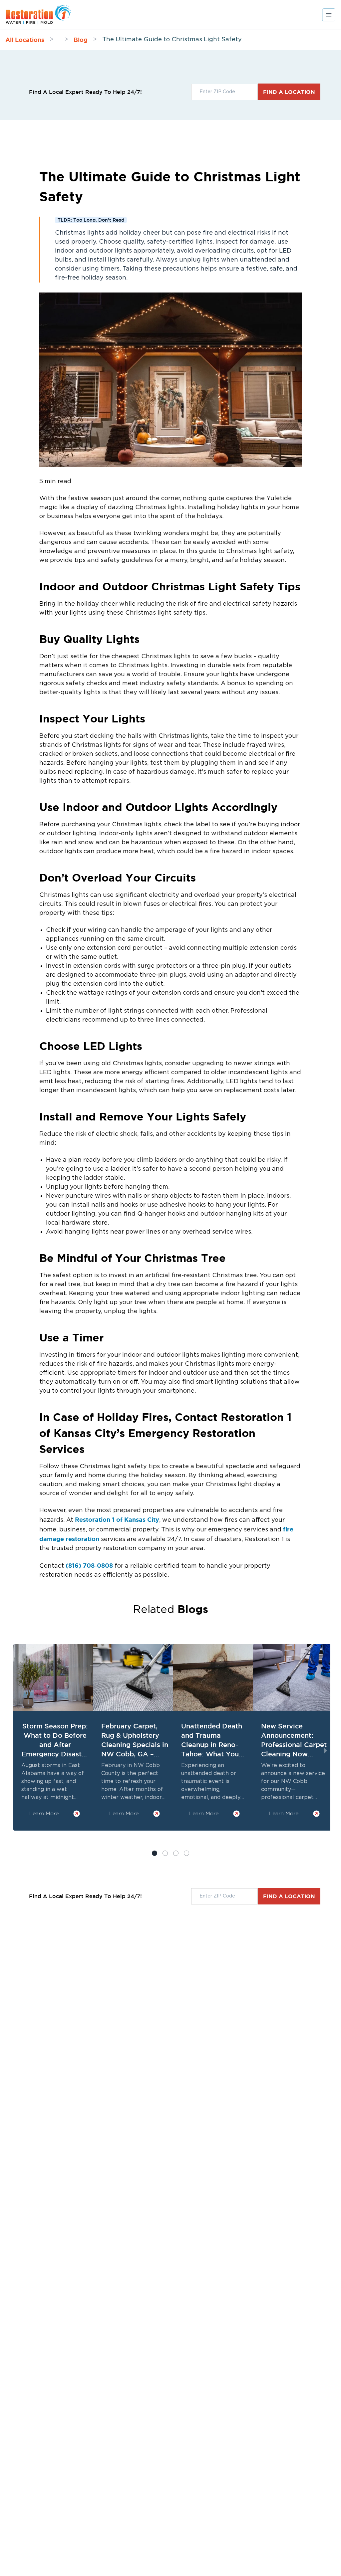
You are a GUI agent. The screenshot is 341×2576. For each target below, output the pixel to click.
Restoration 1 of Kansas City (117, 1519)
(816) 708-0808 (89, 1565)
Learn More (44, 1813)
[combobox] (224, 92)
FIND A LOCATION (289, 92)
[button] (165, 1853)
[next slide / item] (326, 1751)
